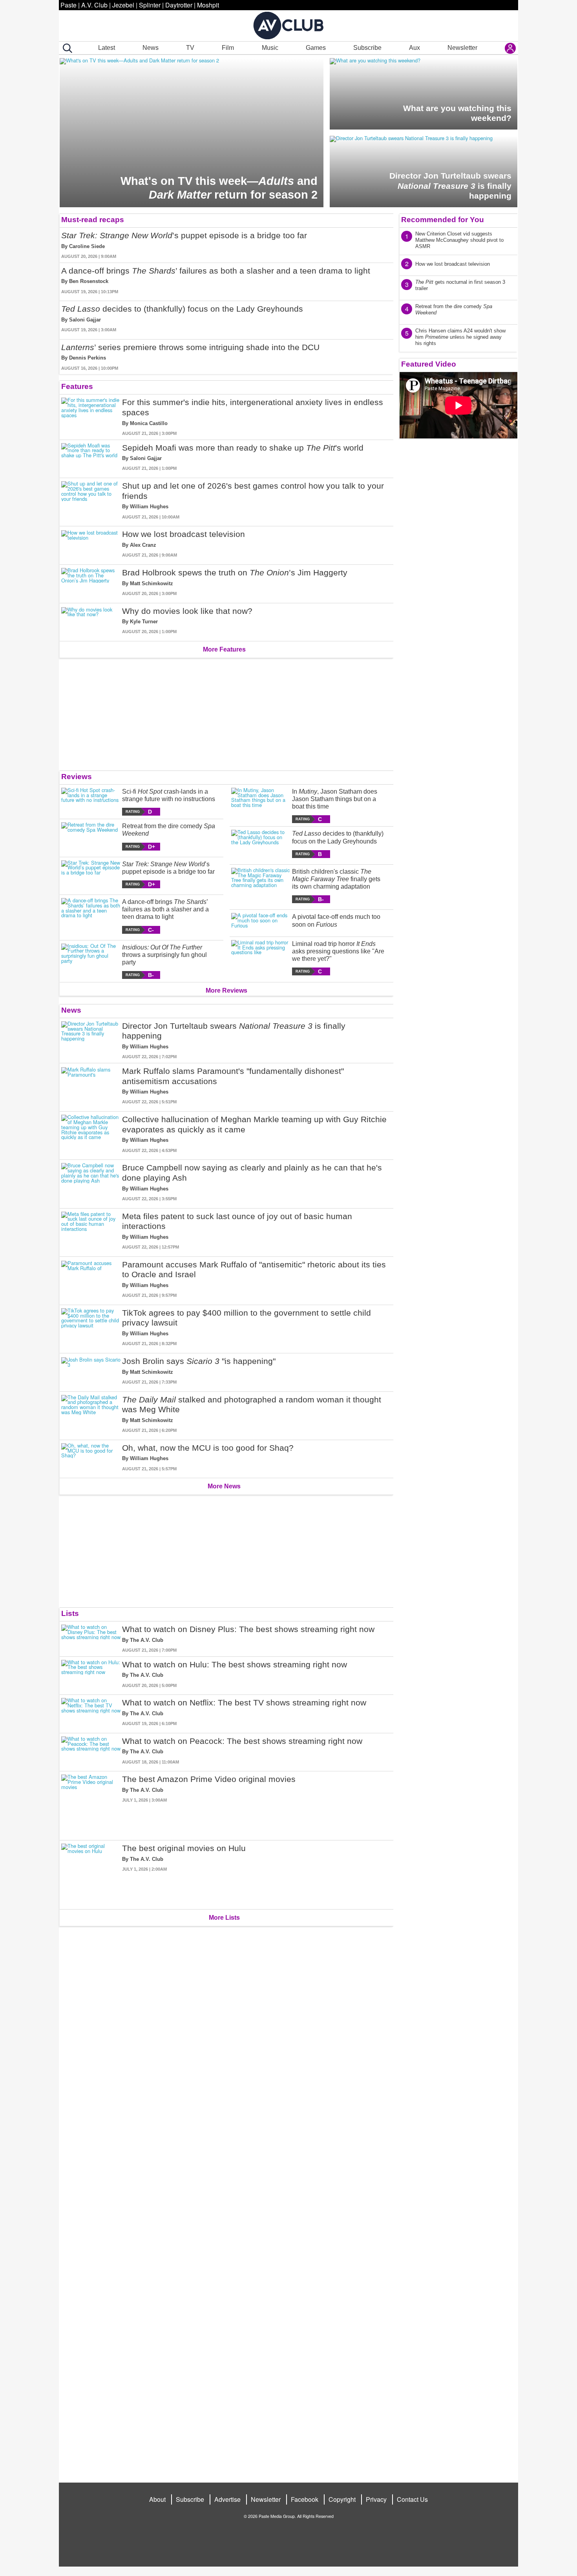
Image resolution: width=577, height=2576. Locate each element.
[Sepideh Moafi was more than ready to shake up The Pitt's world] (91, 457)
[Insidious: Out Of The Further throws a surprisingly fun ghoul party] (91, 961)
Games (316, 48)
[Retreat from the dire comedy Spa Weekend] (91, 836)
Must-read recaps (93, 220)
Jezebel (123, 5)
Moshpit (208, 5)
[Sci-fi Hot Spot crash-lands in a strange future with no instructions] (91, 802)
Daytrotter (179, 5)
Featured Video (429, 364)
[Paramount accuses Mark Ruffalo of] (91, 1279)
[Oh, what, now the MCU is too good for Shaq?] (91, 1458)
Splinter (150, 5)
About (157, 2499)
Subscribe (367, 48)
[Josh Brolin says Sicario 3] (91, 1371)
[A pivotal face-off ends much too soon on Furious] (261, 921)
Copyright (342, 2499)
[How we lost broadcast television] (91, 544)
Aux (414, 48)
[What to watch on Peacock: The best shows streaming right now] (91, 1751)
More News (224, 1486)
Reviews (77, 777)
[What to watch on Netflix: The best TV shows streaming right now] (91, 1712)
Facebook (305, 2499)
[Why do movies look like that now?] (91, 621)
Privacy (376, 2499)
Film (228, 48)
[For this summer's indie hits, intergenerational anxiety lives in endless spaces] (91, 417)
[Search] (66, 48)
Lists (70, 1613)
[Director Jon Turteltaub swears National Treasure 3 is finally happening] (91, 1041)
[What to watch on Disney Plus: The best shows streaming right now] (91, 1639)
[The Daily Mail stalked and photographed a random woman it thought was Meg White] (91, 1414)
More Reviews (226, 990)
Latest (107, 48)
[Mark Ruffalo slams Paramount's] (91, 1086)
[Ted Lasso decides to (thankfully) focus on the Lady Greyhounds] (261, 844)
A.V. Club (94, 5)
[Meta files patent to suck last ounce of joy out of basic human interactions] (91, 1231)
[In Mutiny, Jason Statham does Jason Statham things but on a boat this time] (261, 806)
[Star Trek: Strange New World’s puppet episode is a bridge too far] (91, 874)
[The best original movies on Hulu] (91, 1873)
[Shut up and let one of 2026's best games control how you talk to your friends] (91, 500)
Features (77, 386)
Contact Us (412, 2499)
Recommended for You (443, 220)
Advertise (227, 2499)
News (151, 48)
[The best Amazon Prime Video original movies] (91, 1804)
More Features (224, 649)
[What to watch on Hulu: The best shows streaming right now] (91, 1674)
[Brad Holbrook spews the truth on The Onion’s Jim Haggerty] (91, 582)
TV (190, 48)
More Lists (224, 1918)
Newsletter (462, 48)
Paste (68, 5)
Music (270, 48)
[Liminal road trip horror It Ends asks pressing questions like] (261, 958)
